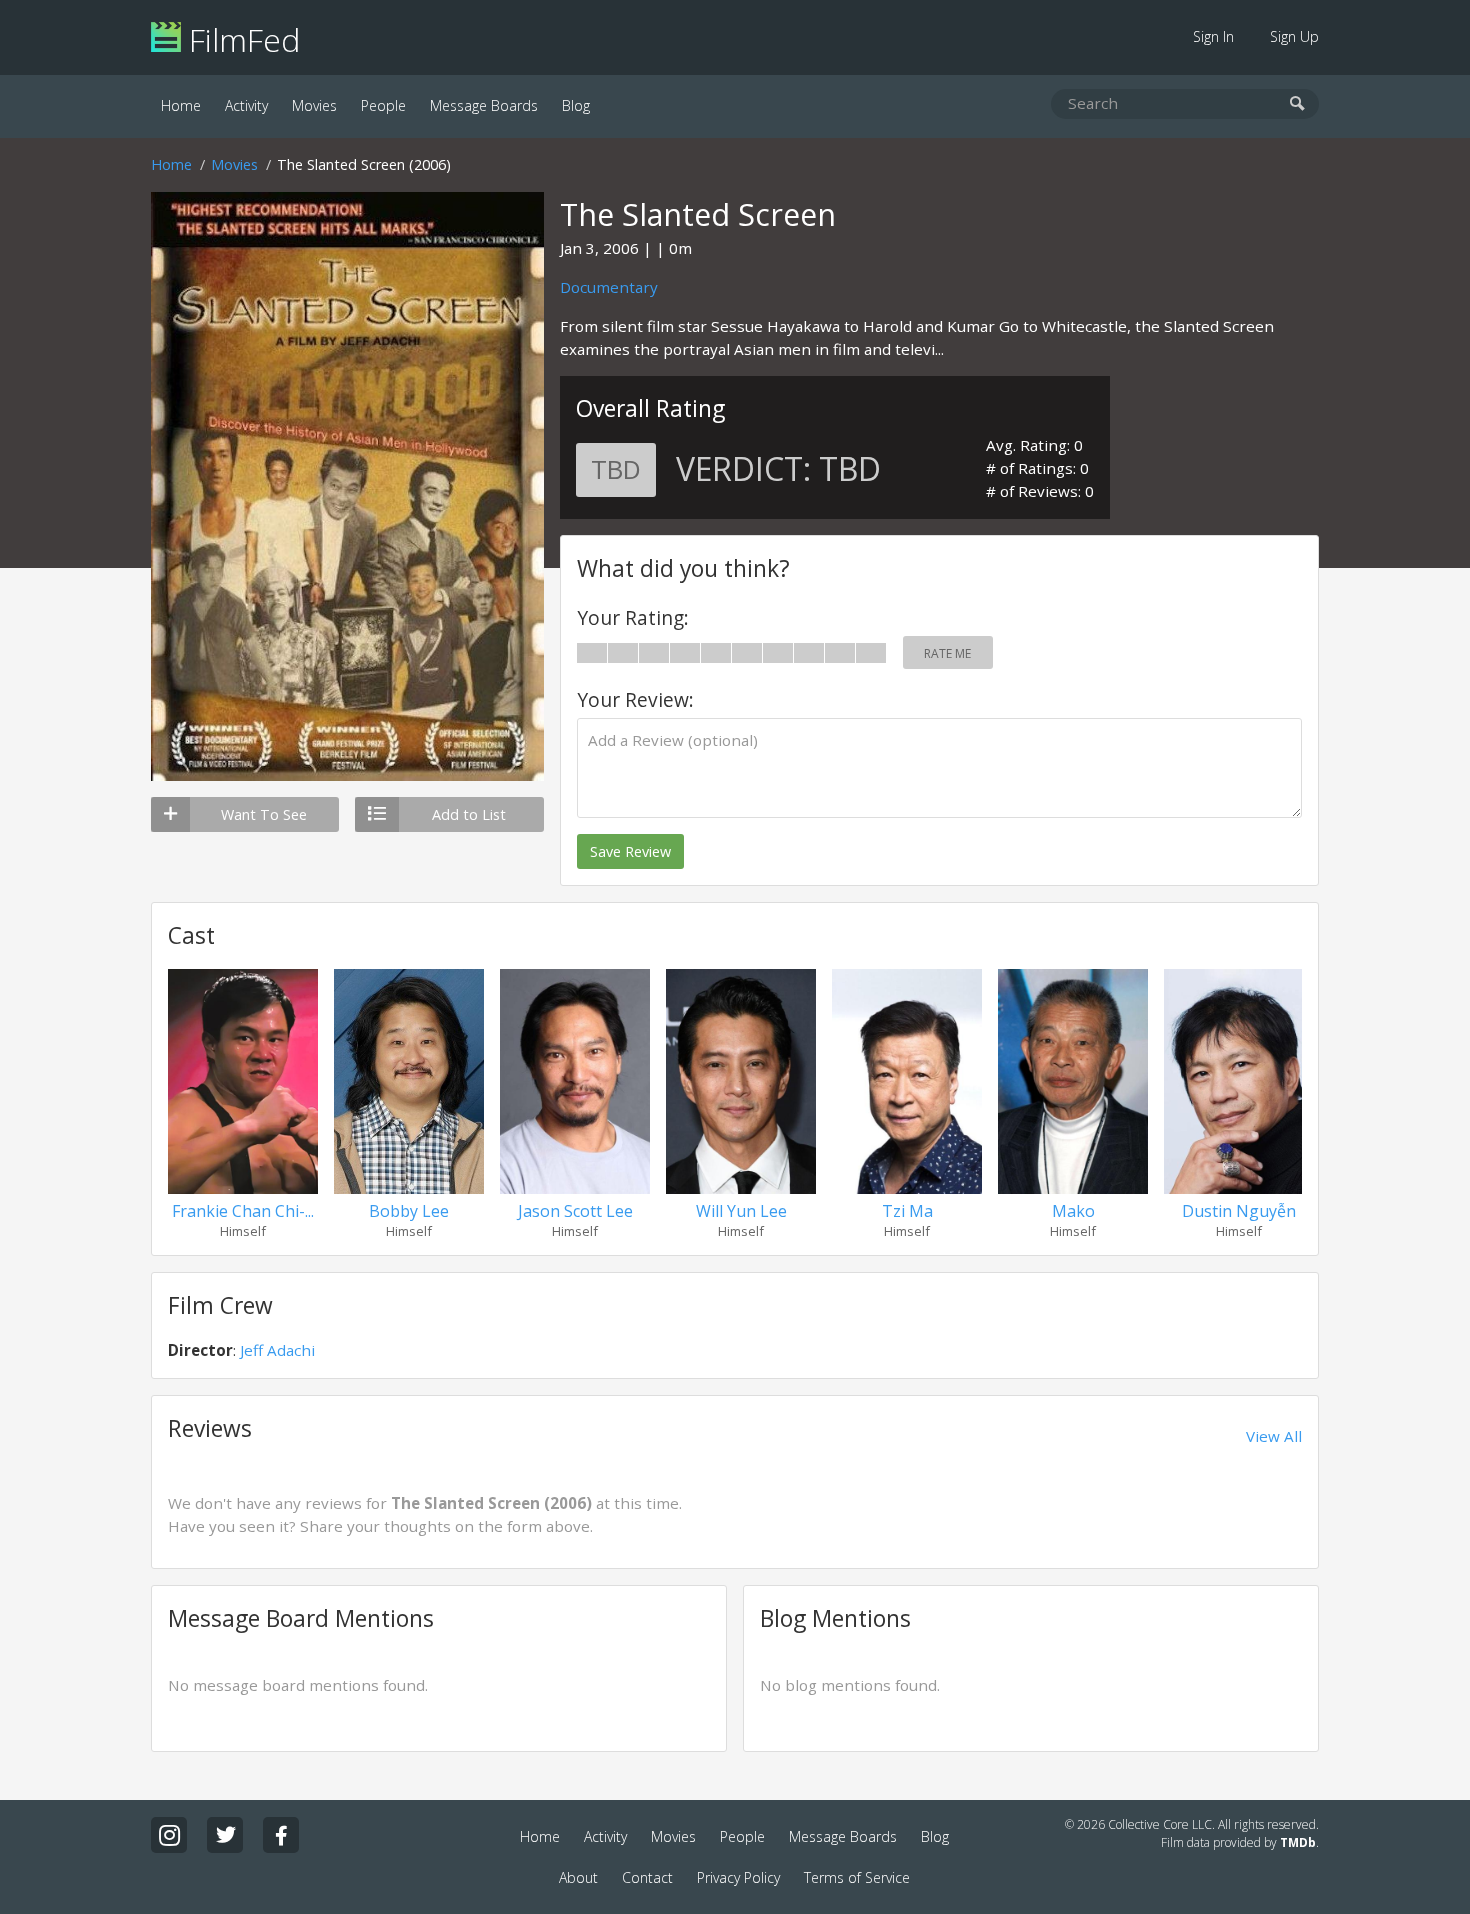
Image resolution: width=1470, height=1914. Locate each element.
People (383, 105)
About (578, 1877)
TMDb (1298, 1842)
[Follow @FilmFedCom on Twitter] (225, 1835)
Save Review (630, 851)
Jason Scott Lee (575, 1211)
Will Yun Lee (741, 1211)
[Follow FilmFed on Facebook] (281, 1835)
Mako (1073, 1211)
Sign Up (1294, 36)
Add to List (469, 814)
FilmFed (240, 39)
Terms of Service (857, 1877)
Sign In (1213, 36)
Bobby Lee (409, 1211)
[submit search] (1297, 104)
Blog (576, 105)
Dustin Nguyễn (1239, 1211)
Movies (314, 105)
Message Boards (484, 105)
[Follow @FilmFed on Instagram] (169, 1835)
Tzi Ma (907, 1211)
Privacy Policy (738, 1877)
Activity (246, 105)
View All (1274, 1436)
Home (181, 105)
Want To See (264, 814)
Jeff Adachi (277, 1350)
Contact (647, 1877)
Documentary (609, 287)
